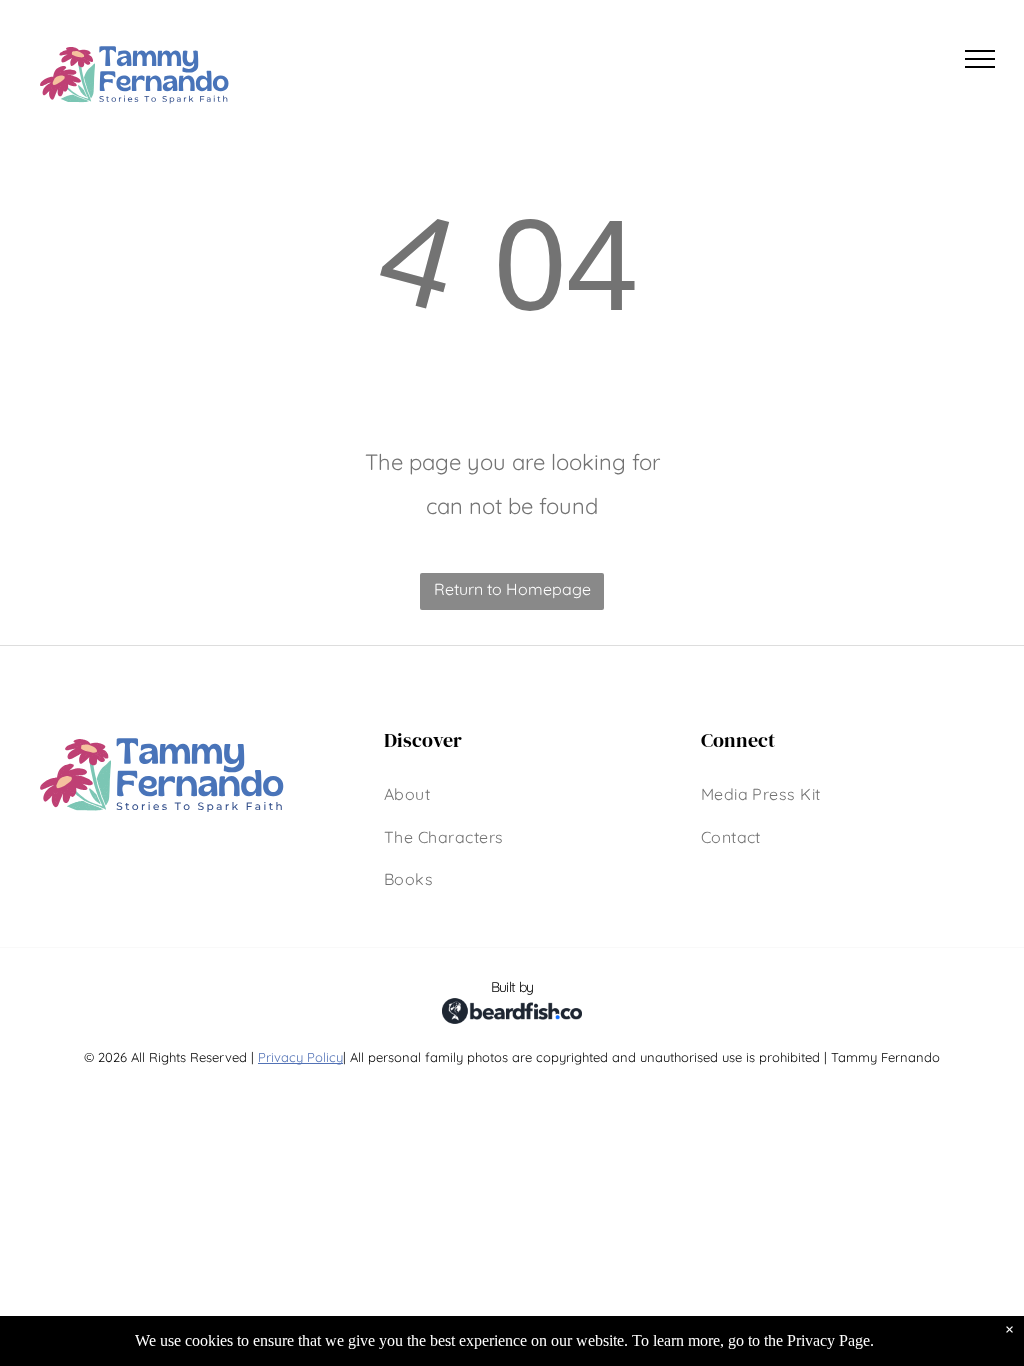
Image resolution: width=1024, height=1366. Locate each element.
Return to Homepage (512, 589)
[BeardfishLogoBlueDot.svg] (512, 1043)
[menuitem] (407, 794)
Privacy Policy (300, 1057)
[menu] (980, 59)
